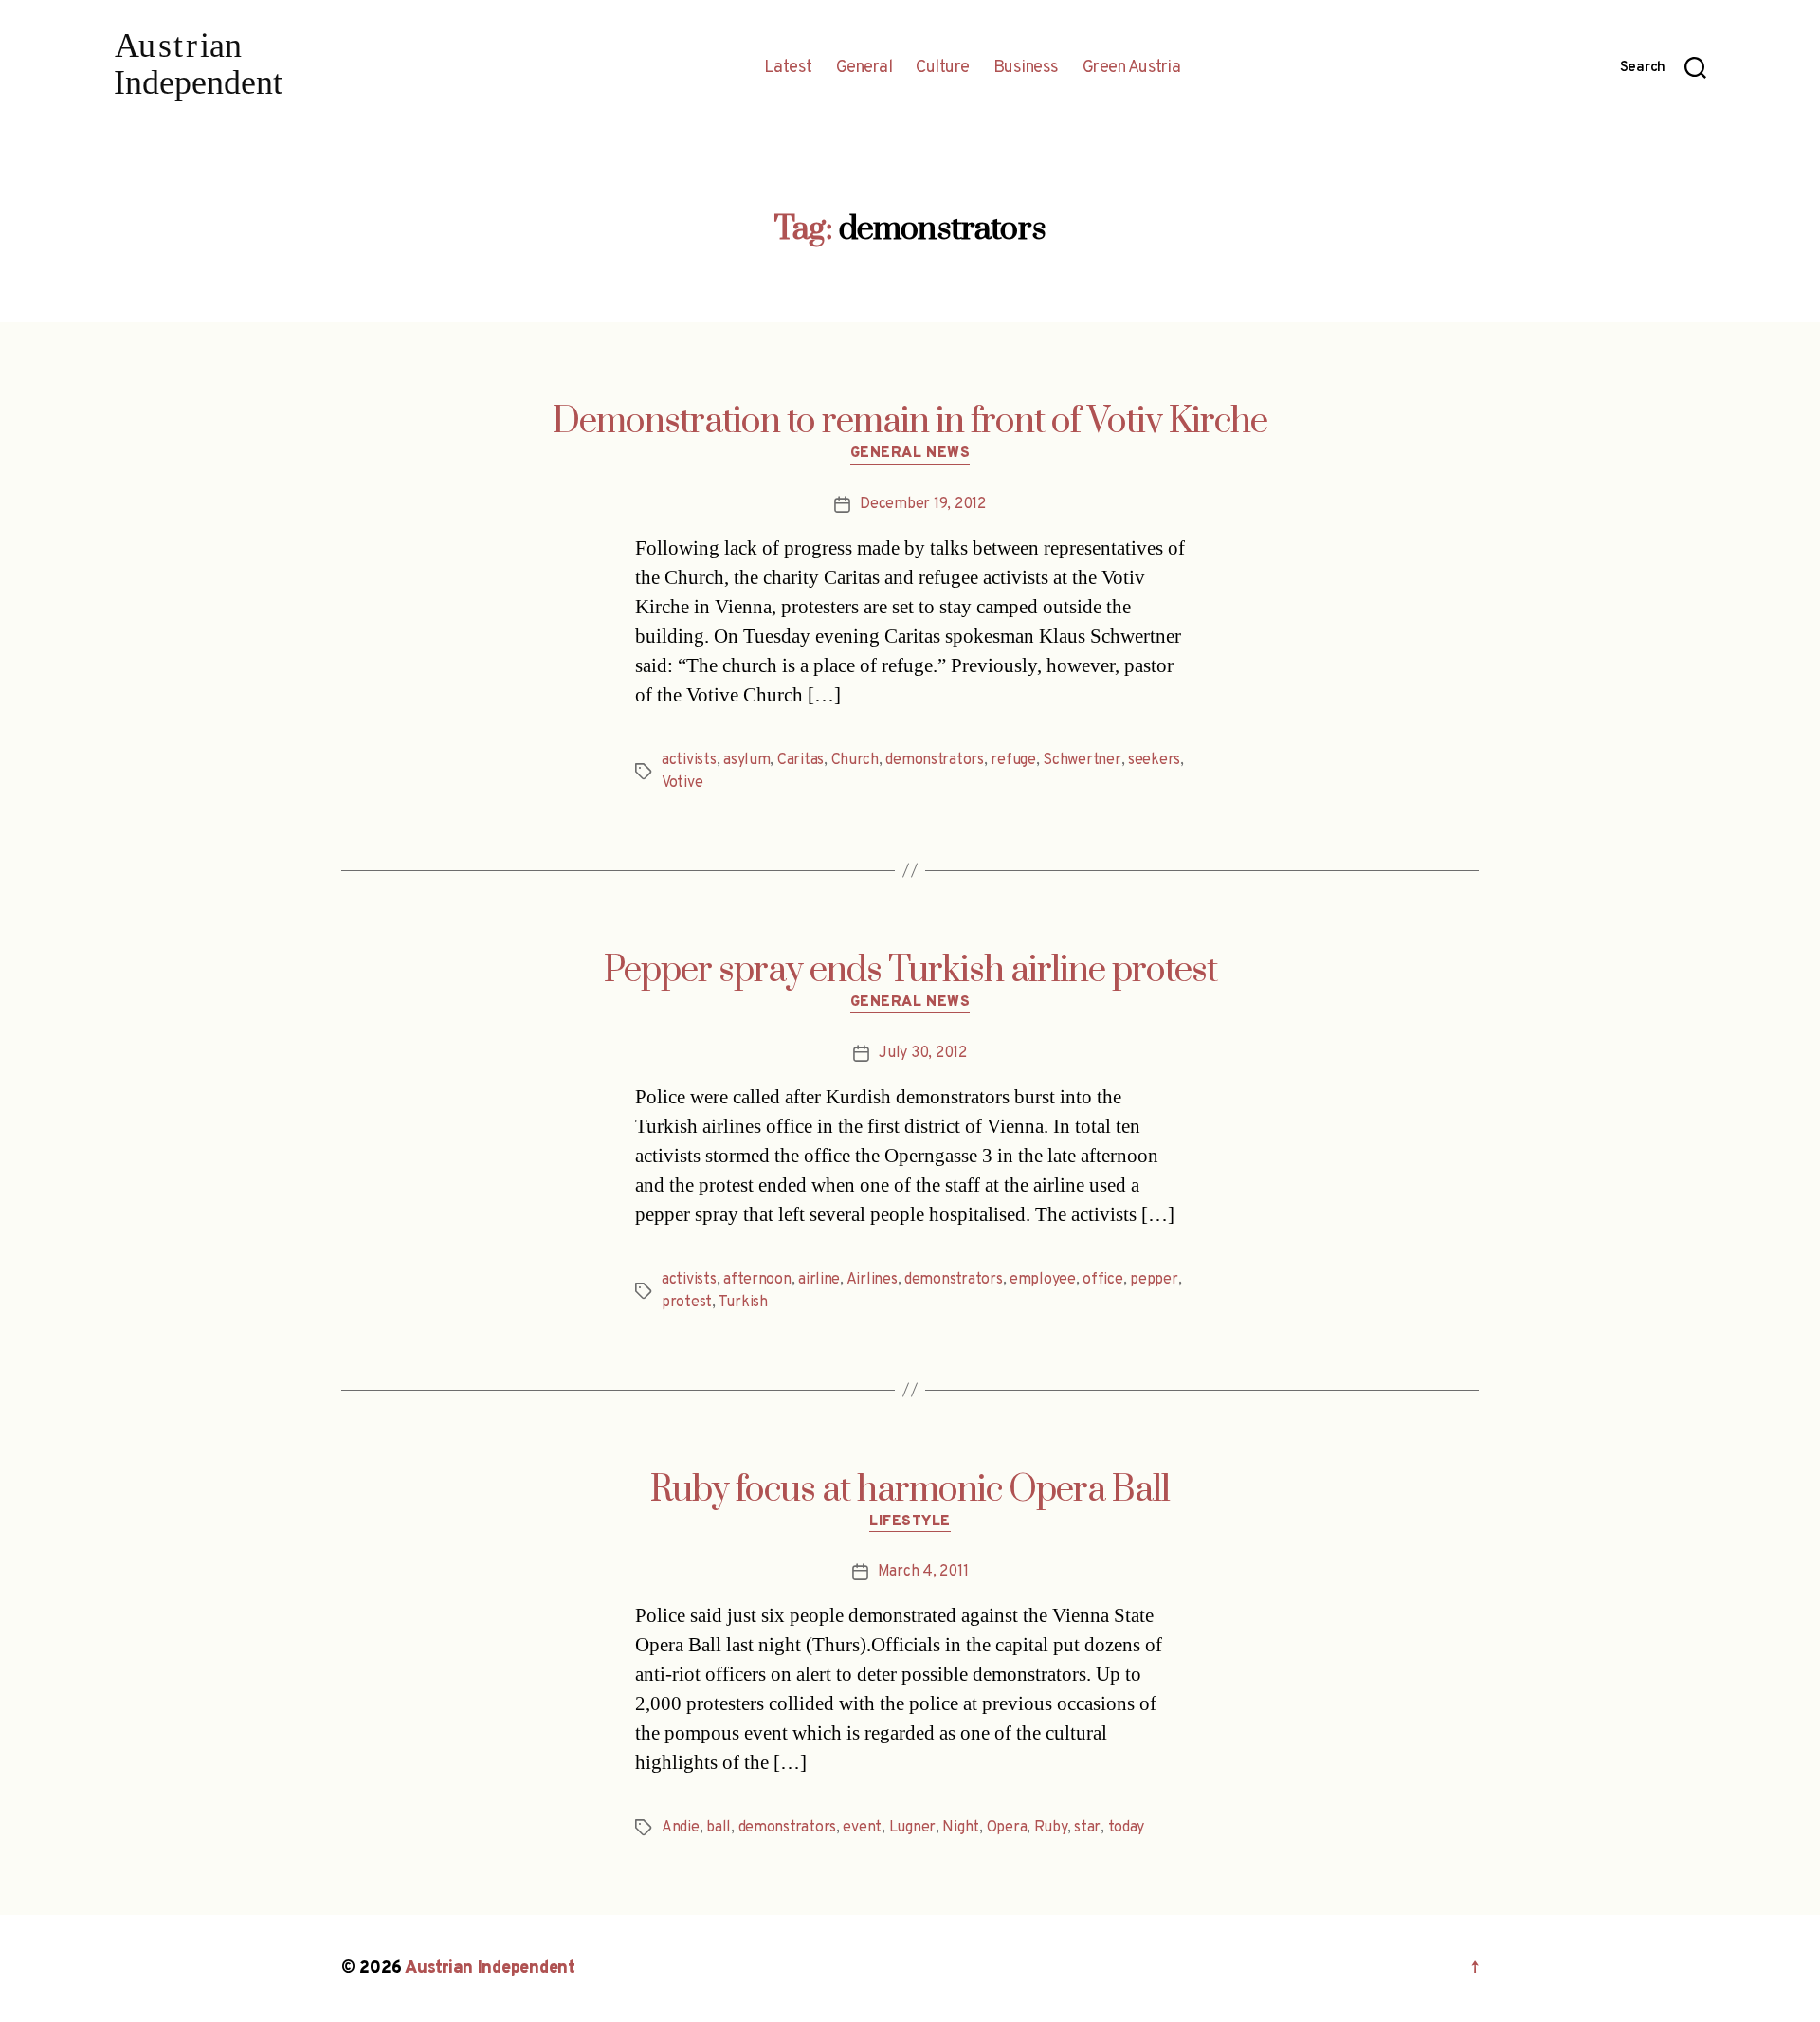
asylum (746, 760)
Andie (681, 1828)
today (1127, 1828)
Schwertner (1082, 760)
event (862, 1828)
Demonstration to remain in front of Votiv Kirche (910, 422)
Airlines (872, 1280)
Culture (943, 68)
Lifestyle (910, 1522)
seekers (1154, 760)
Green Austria (1132, 68)
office (1102, 1280)
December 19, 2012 (922, 504)
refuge (1013, 760)
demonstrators (935, 760)
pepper (1154, 1280)
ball (719, 1828)
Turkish (743, 1302)
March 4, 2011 (923, 1572)
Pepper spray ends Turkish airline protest (910, 971)
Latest (788, 68)
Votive (682, 783)
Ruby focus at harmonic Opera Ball (910, 1490)
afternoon (757, 1280)
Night (961, 1828)
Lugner (912, 1828)
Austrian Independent (490, 1968)
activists (689, 760)
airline (819, 1280)
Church (855, 760)
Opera (1007, 1828)
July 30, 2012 (923, 1053)
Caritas (801, 760)
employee (1043, 1280)
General (864, 68)
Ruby (1051, 1828)
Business (1026, 68)
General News (910, 454)
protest (687, 1302)
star (1087, 1828)
